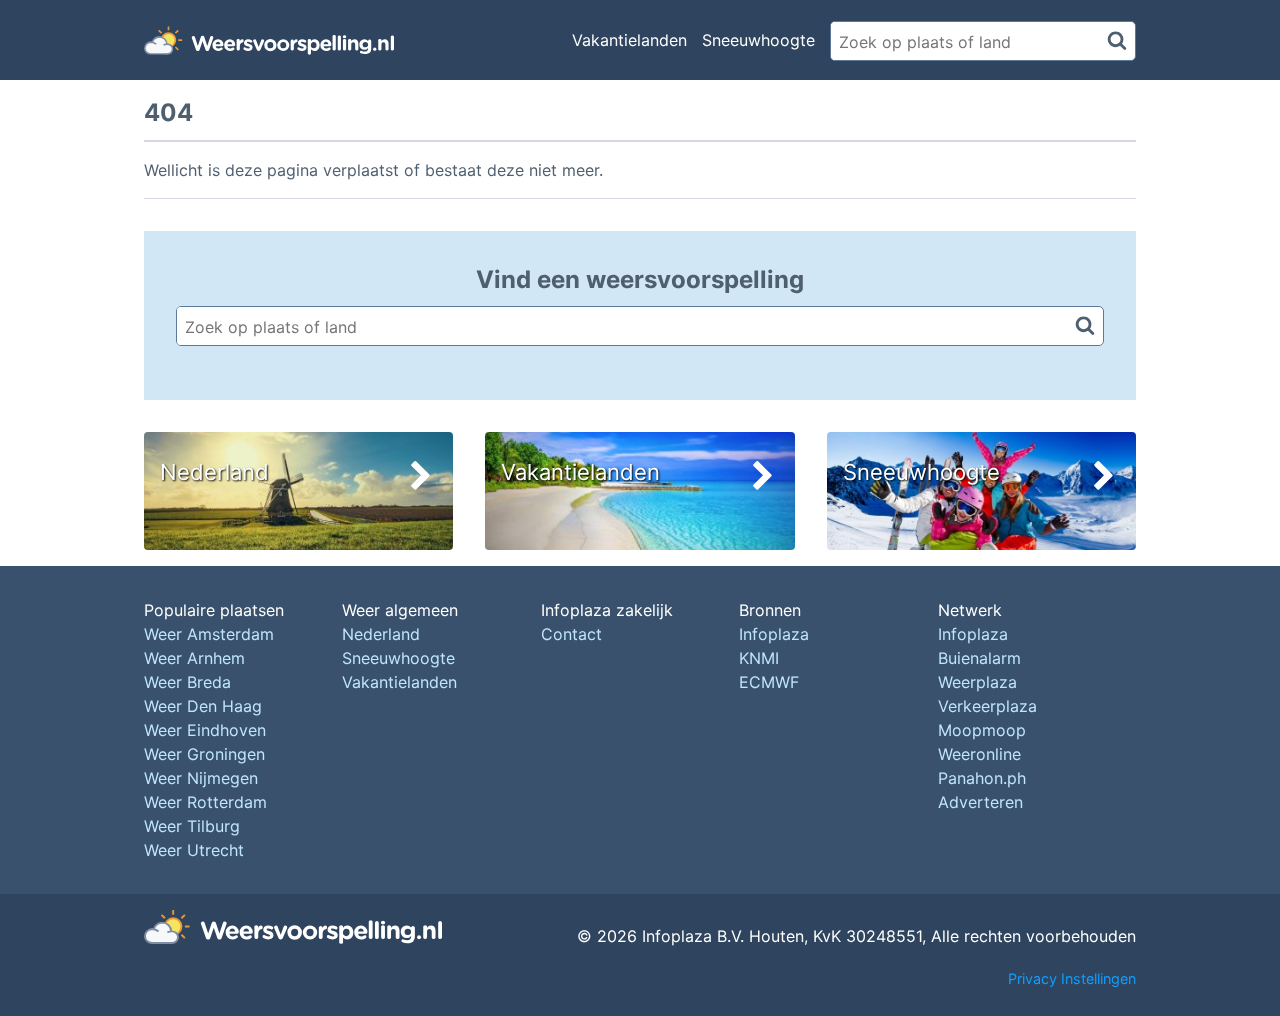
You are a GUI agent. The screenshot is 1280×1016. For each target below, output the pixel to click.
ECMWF (769, 682)
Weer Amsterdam (209, 634)
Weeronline (979, 754)
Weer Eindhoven (205, 730)
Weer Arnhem (194, 658)
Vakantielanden (629, 40)
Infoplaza (774, 634)
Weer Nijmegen (201, 778)
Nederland (381, 634)
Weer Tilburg (192, 826)
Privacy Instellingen (1072, 978)
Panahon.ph (982, 778)
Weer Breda (187, 682)
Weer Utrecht (194, 850)
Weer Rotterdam (205, 802)
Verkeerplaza (987, 706)
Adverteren (980, 802)
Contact (571, 634)
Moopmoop (982, 730)
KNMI (759, 658)
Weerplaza (977, 682)
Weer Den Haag (203, 706)
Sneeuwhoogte (758, 40)
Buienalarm (979, 658)
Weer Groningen (204, 754)
